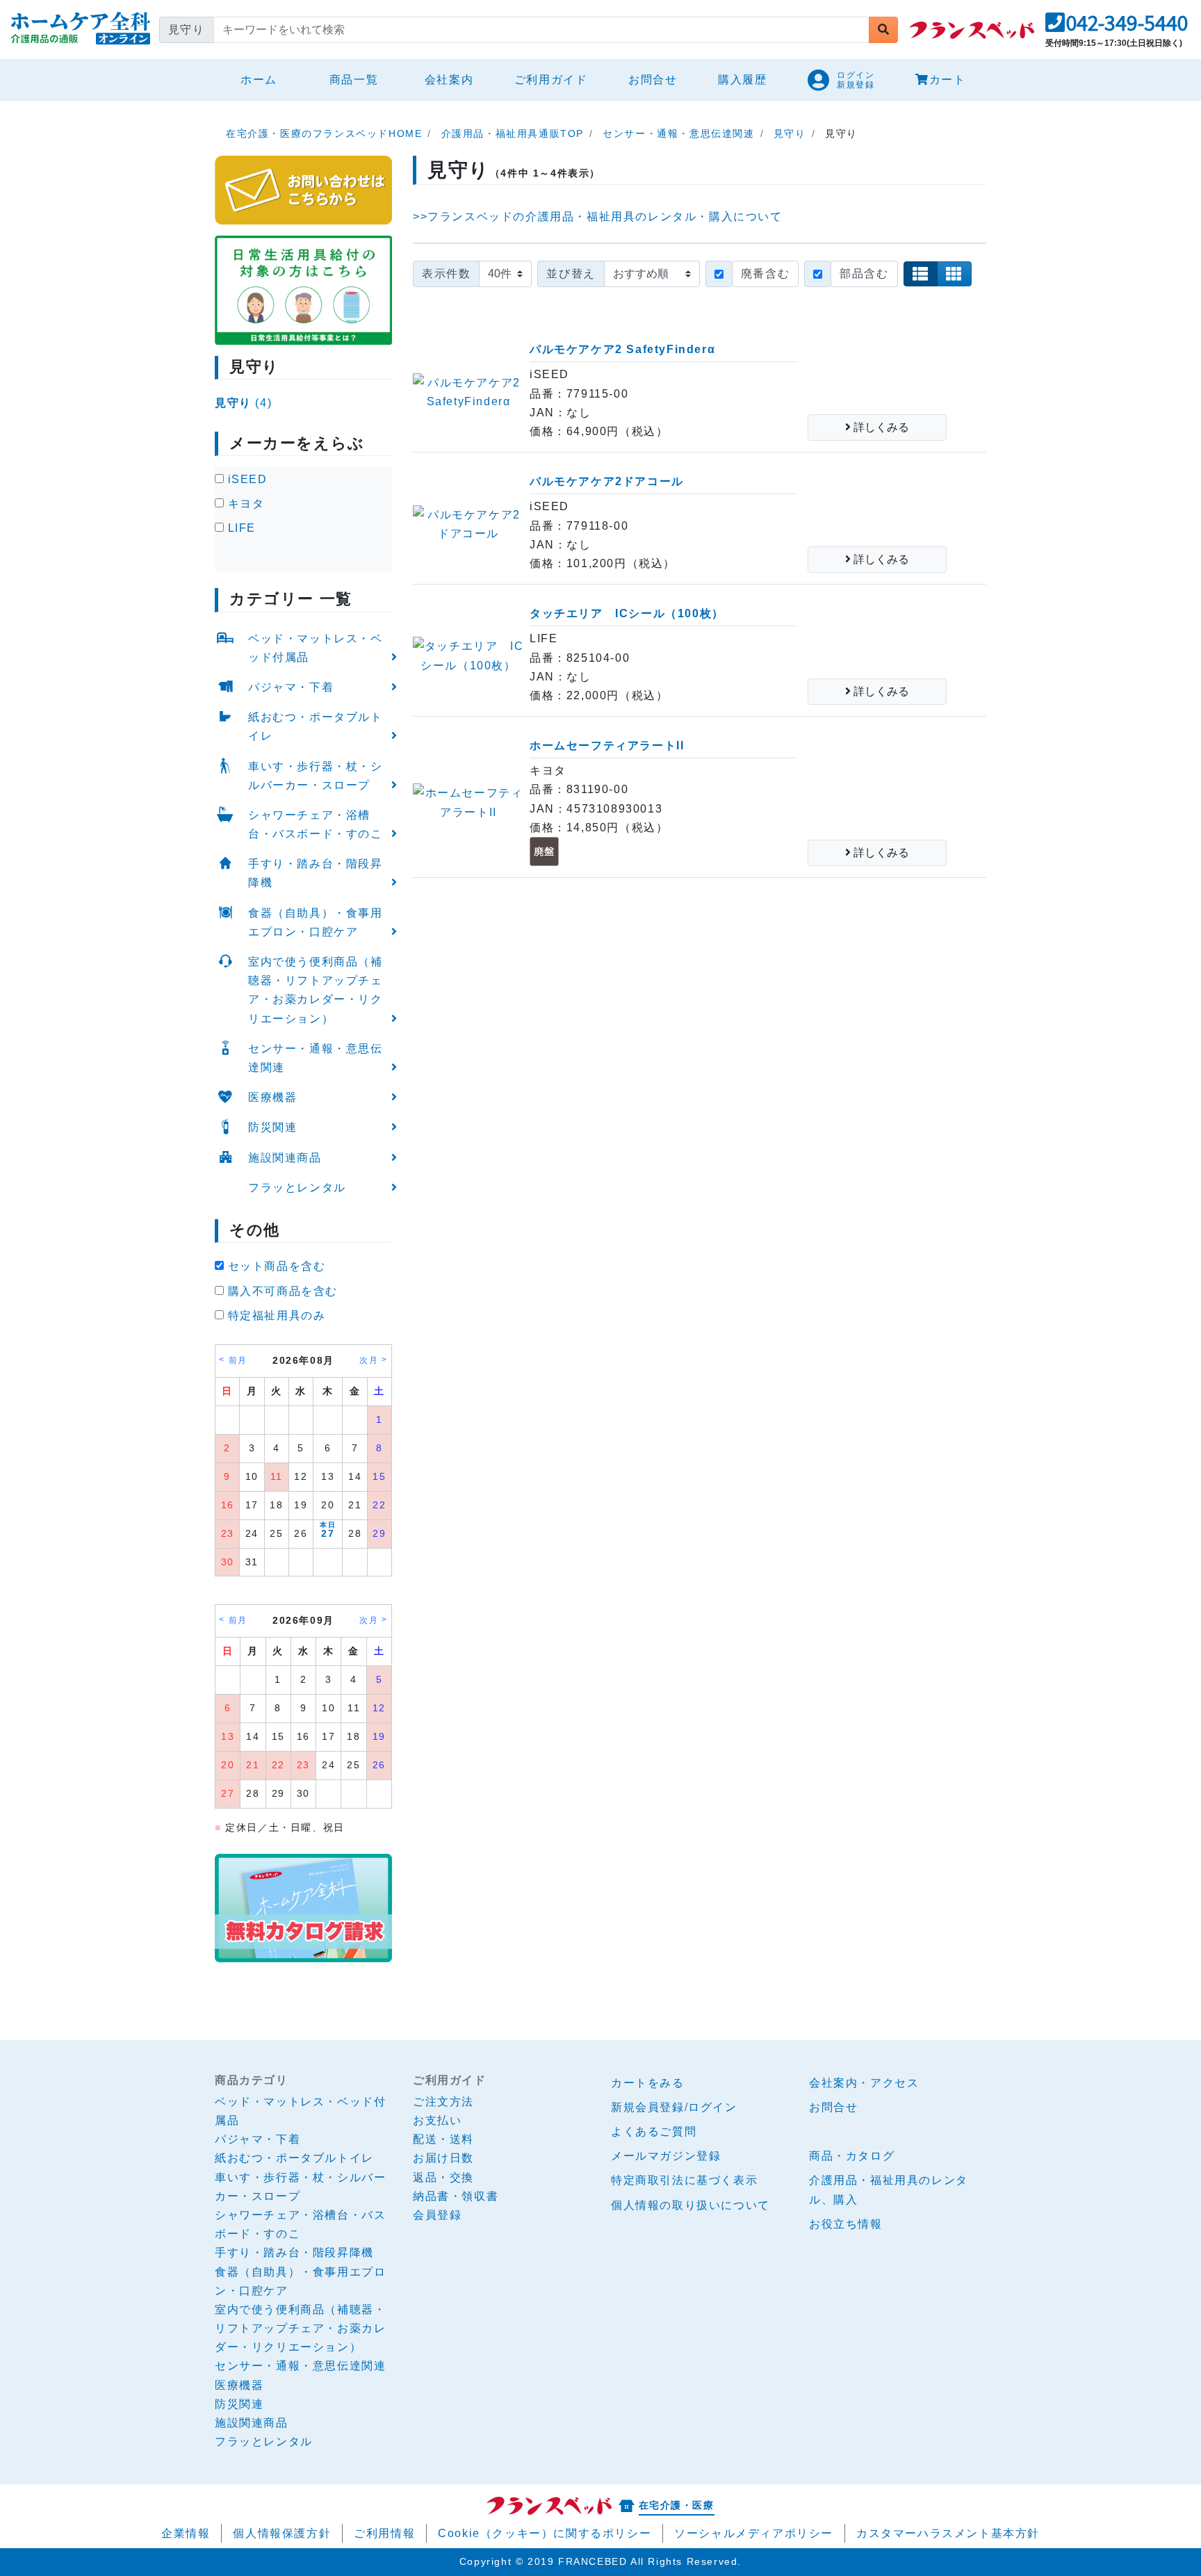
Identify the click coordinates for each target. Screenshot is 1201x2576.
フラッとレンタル (297, 1188)
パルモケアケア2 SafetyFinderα (622, 349)
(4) (243, 403)
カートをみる (648, 2083)
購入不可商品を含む (281, 1291)
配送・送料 (443, 2139)
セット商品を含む (275, 1266)
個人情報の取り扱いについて (691, 2205)
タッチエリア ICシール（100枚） (627, 613)
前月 (238, 1360)
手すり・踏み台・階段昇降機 (316, 873)
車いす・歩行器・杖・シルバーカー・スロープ (316, 776)
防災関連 (272, 1127)
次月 (369, 1360)
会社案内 (449, 80)
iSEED (246, 479)
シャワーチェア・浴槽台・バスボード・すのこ (316, 824)
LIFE (240, 528)
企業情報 (186, 2533)
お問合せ (653, 80)
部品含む (864, 274)
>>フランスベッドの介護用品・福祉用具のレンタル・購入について (598, 217)
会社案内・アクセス (864, 2083)
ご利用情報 (384, 2533)
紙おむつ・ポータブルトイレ (316, 726)
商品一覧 (354, 80)
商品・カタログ (852, 2156)
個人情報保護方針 (282, 2533)
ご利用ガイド (551, 80)
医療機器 (272, 1097)
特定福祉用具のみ (275, 1315)
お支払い (437, 2120)
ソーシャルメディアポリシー (754, 2533)
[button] (1117, 27)
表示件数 (446, 274)
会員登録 (437, 2215)
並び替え (571, 274)
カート (948, 80)
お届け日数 (443, 2158)
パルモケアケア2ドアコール (607, 481)
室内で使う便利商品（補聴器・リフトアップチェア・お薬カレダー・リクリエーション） (316, 990)
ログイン (712, 2107)
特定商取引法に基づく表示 (684, 2180)
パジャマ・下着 (291, 687)
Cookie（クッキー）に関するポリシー (545, 2533)
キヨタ (244, 504)
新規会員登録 (648, 2107)
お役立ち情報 (846, 2224)
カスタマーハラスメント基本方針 (948, 2533)
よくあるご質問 (654, 2131)
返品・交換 (443, 2177)
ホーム (264, 79)
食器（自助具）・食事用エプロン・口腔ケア (316, 922)
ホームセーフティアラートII (607, 745)
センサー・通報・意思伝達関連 (316, 1058)
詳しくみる (880, 427)
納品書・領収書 (456, 2196)
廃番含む (765, 274)
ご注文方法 (443, 2102)
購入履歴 (742, 80)
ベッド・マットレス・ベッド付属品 (316, 648)
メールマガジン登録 (666, 2156)
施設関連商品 (285, 1158)
